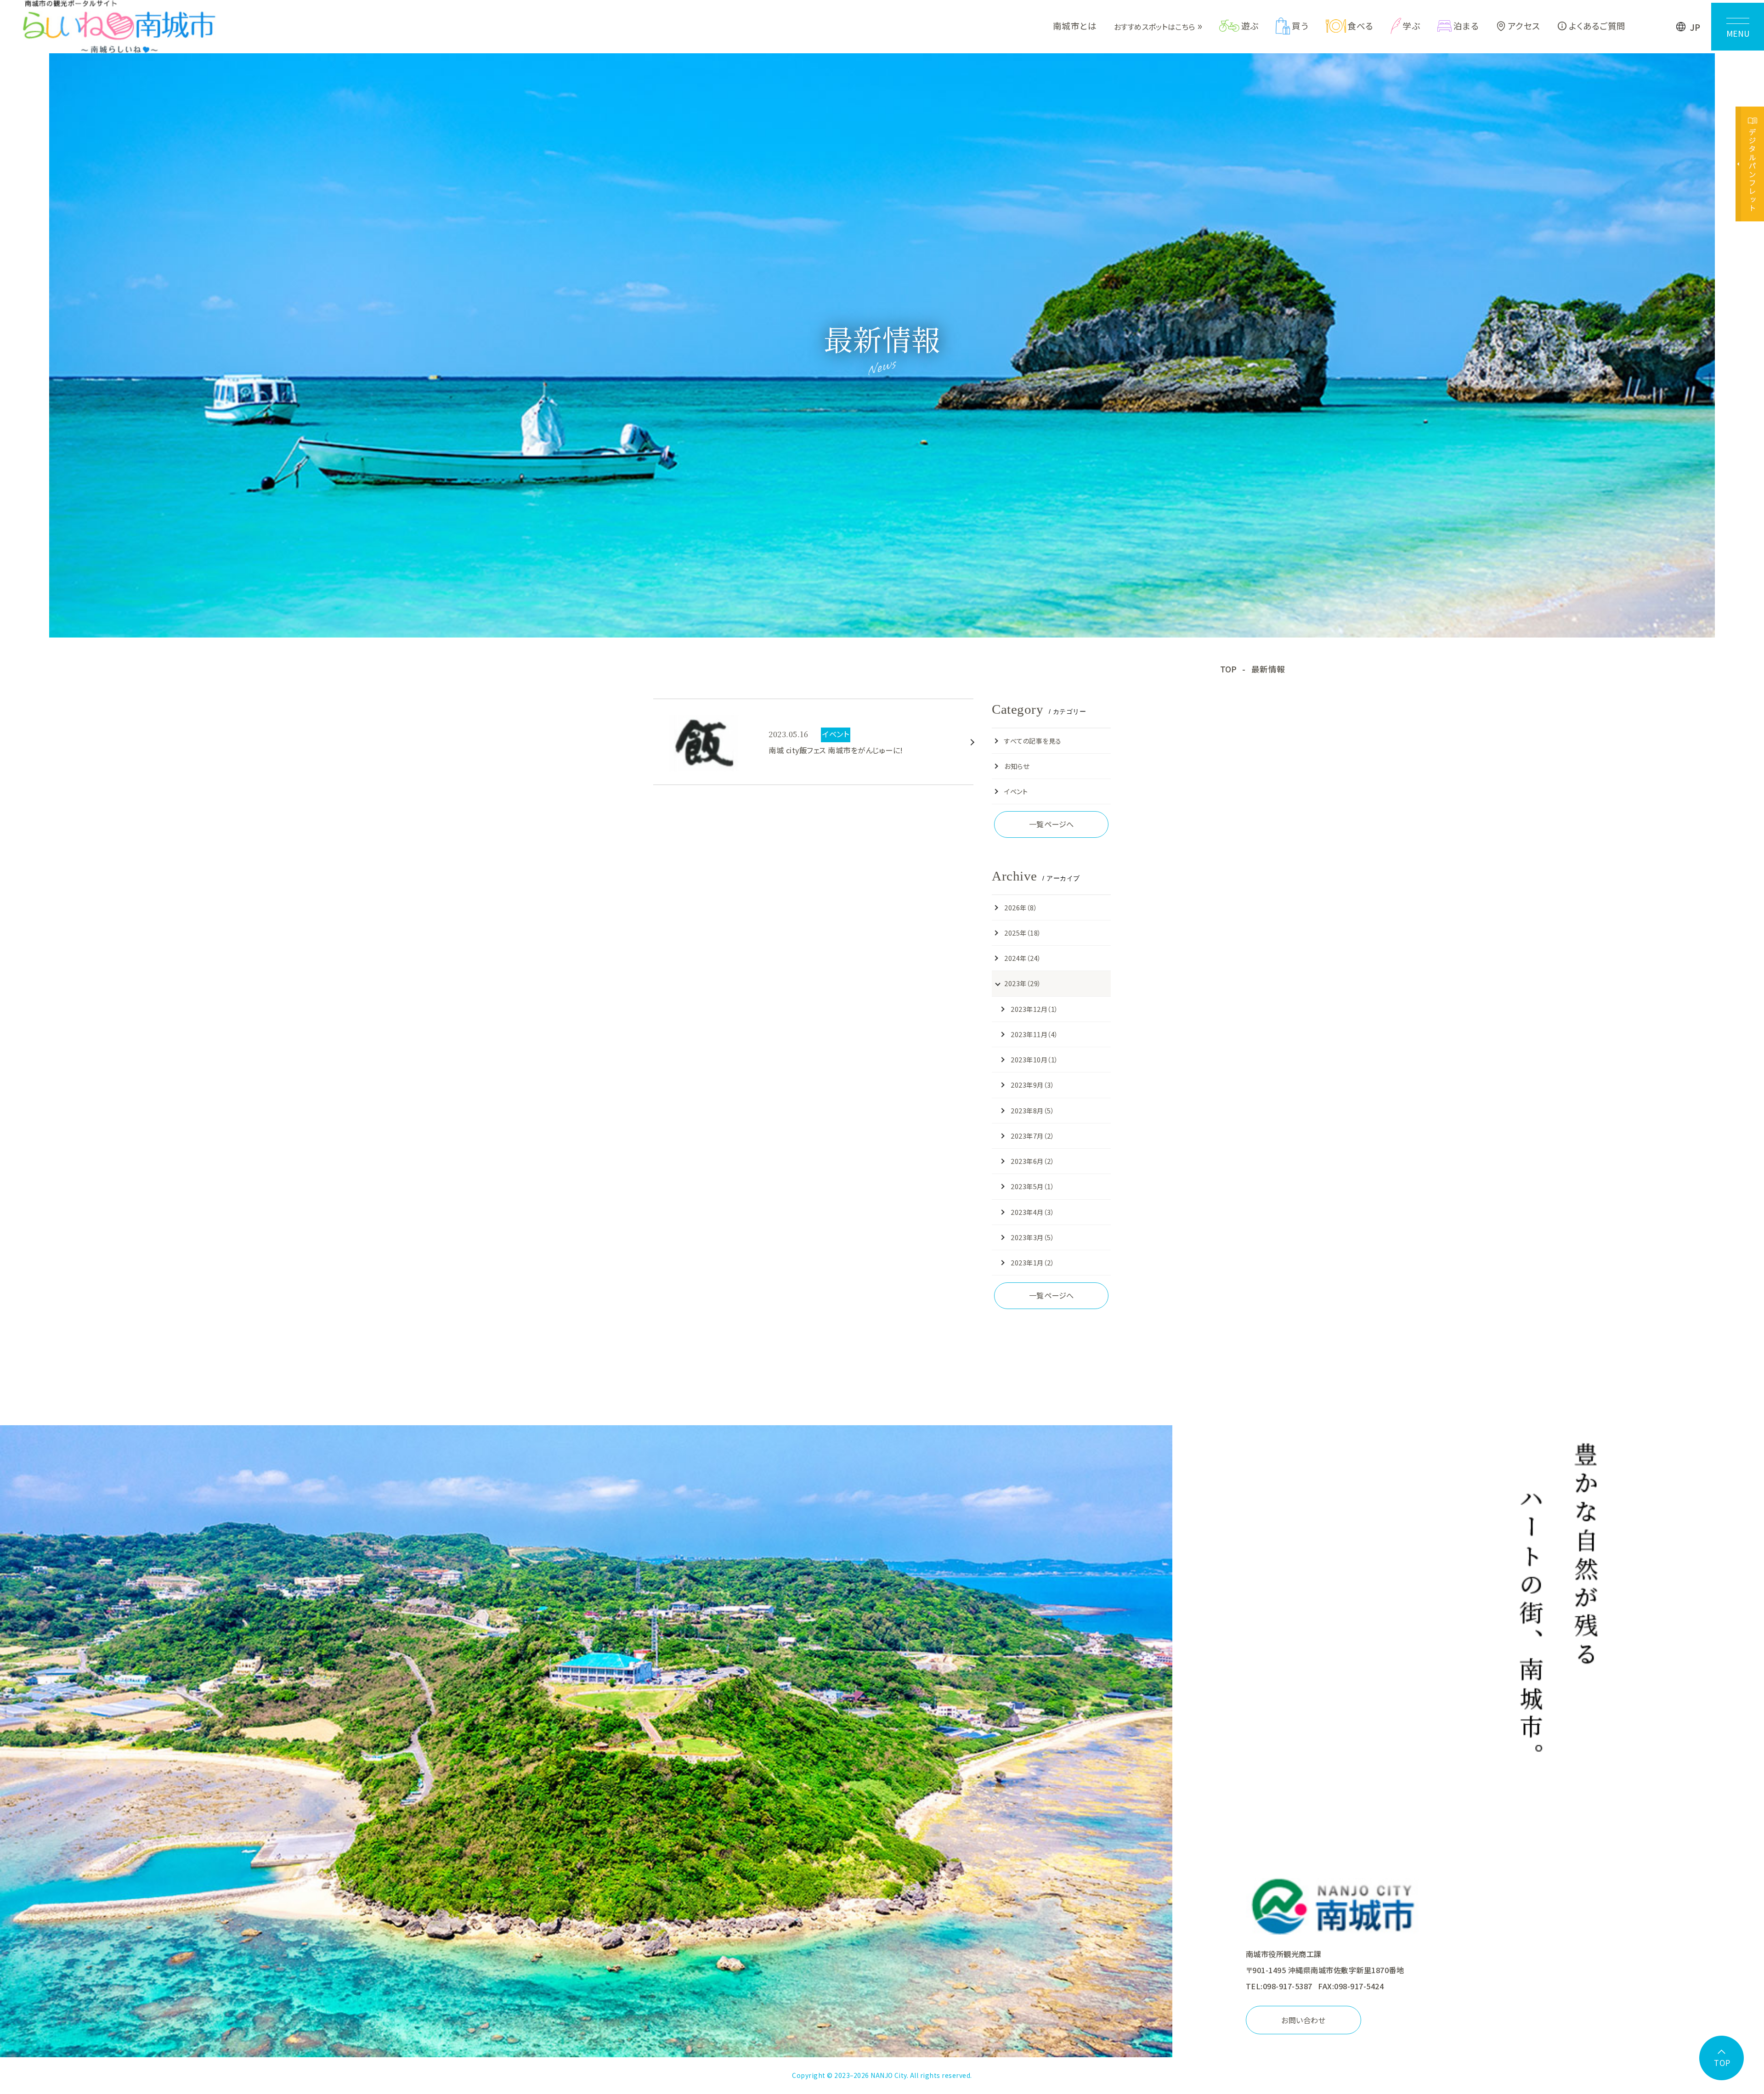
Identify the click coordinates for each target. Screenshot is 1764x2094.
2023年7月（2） (1032, 1136)
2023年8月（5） (1032, 1110)
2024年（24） (1023, 958)
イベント (1016, 791)
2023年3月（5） (1032, 1237)
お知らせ (1017, 766)
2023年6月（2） (1032, 1161)
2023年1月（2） (1032, 1262)
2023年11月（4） (1034, 1034)
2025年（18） (1023, 933)
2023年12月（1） (1034, 1009)
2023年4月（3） (1032, 1212)
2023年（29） (1023, 983)
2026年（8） (1021, 907)
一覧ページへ (1052, 824)
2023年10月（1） (1034, 1059)
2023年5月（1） (1032, 1186)
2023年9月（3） (1032, 1085)
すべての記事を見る (1033, 741)
